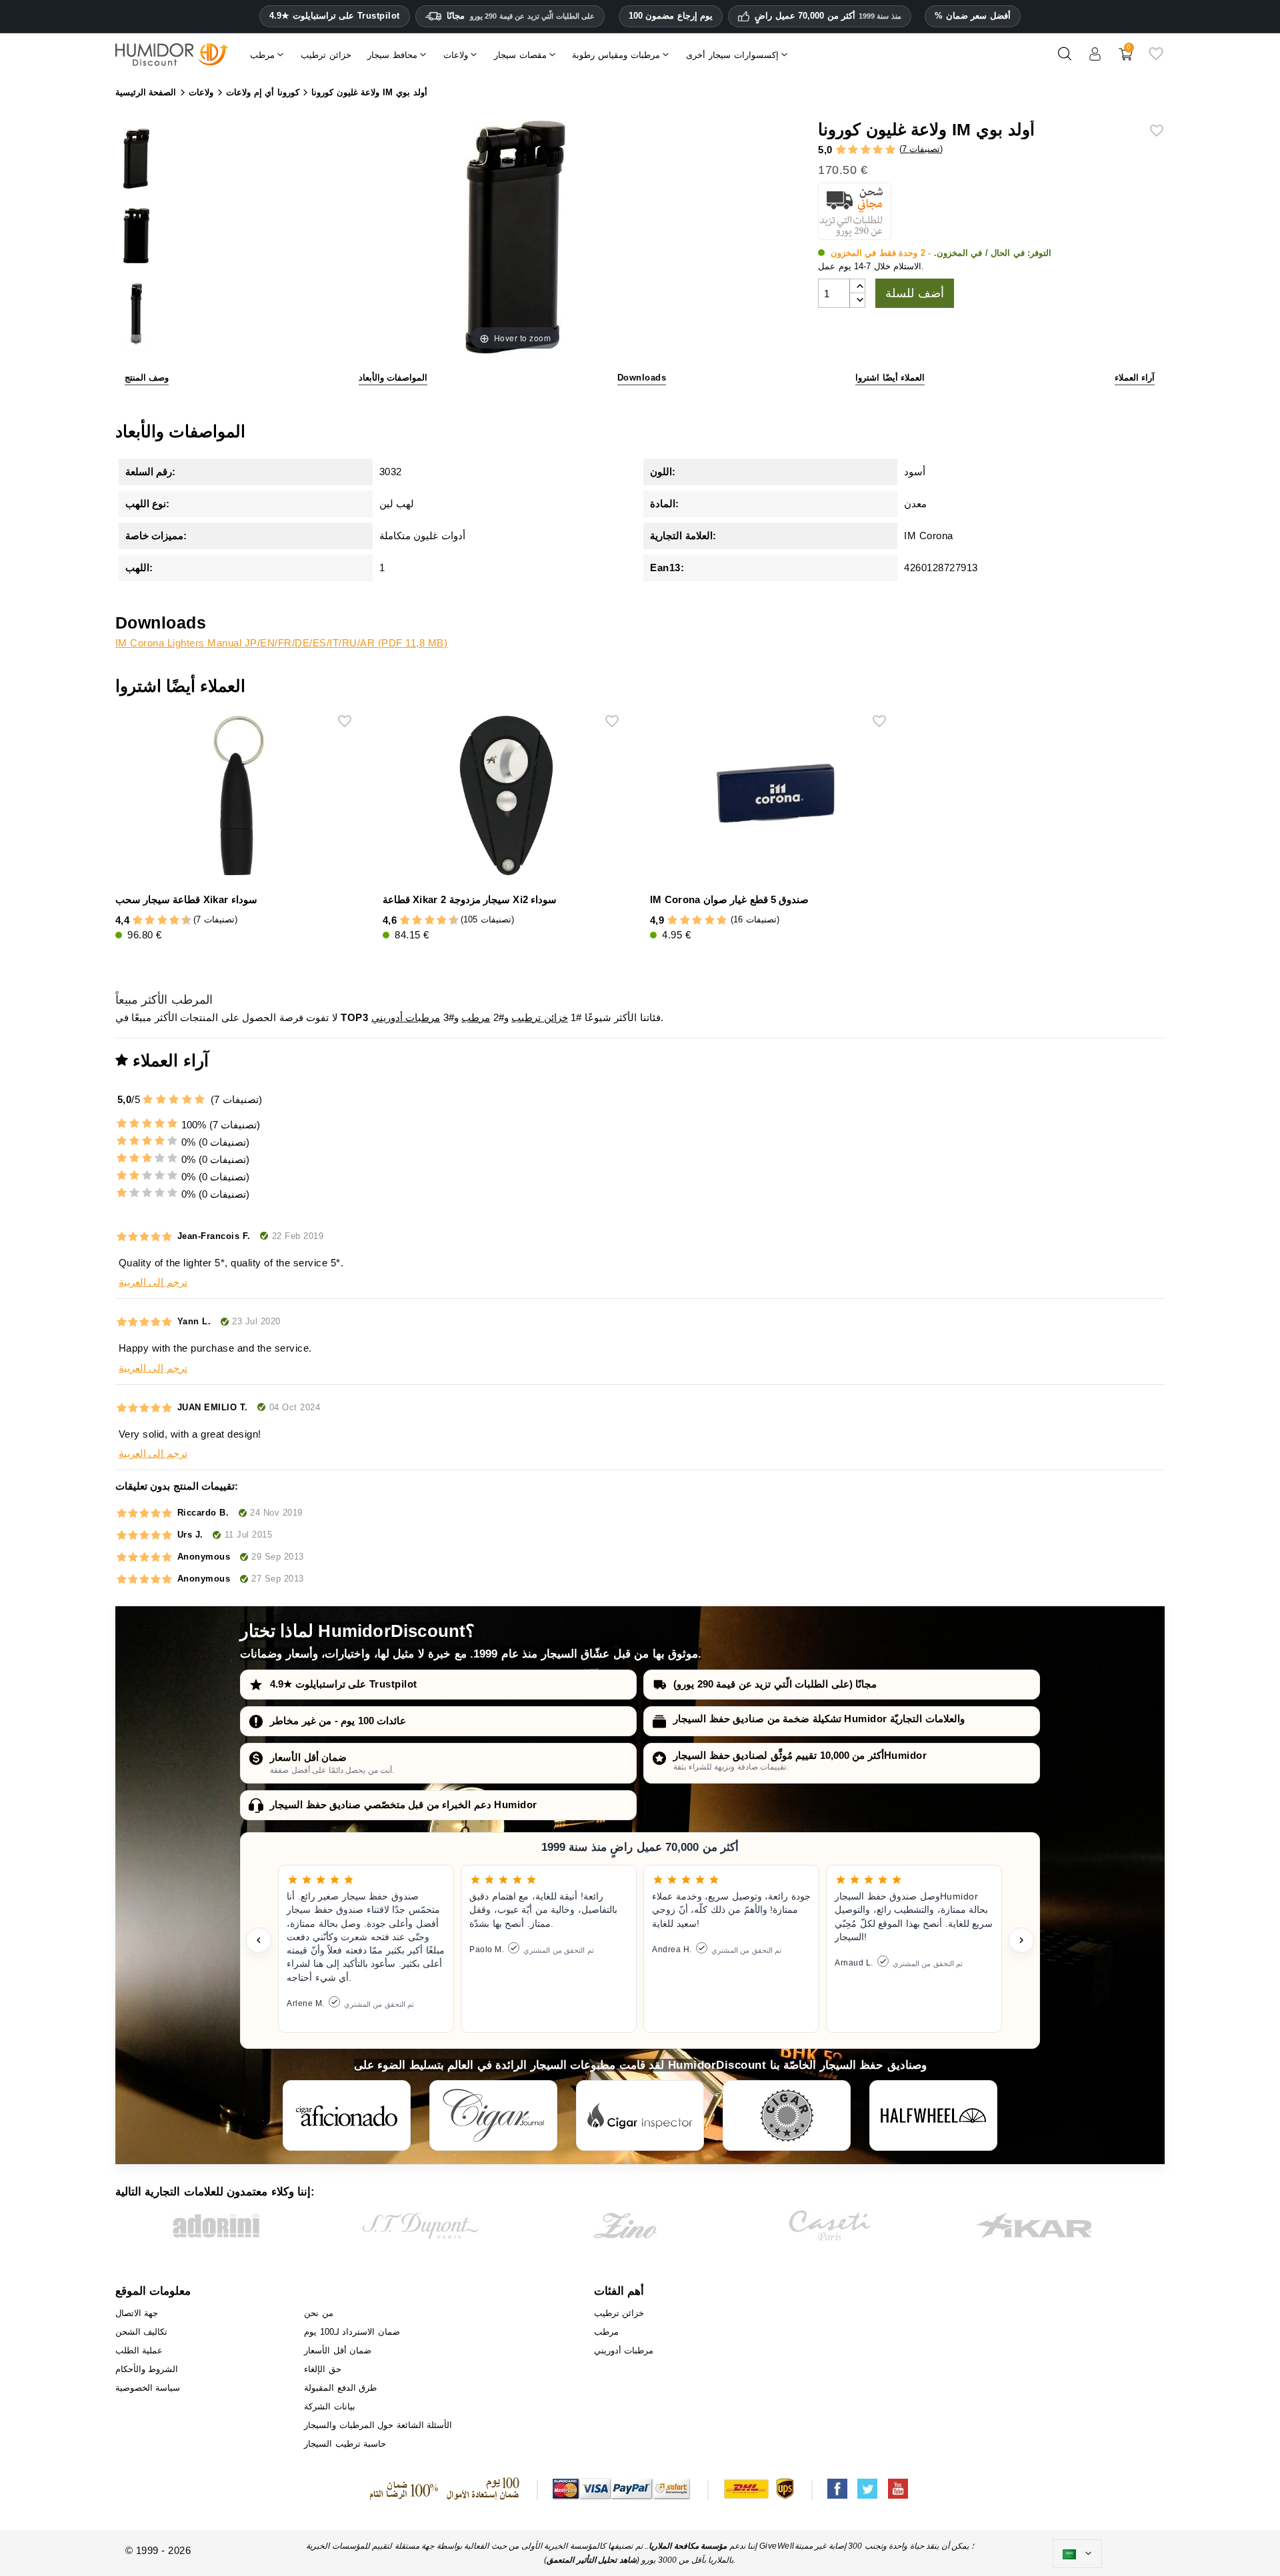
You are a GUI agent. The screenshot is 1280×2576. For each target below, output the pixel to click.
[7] (168, 921)
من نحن (319, 2313)
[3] (866, 150)
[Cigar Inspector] (640, 2115)
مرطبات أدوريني (406, 1017)
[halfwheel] (933, 2115)
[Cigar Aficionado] (347, 2115)
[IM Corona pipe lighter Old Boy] (136, 160)
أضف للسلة (915, 293)
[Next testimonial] (1021, 1940)
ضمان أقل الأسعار (308, 1757)
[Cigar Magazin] (787, 2115)
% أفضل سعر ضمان (973, 16)
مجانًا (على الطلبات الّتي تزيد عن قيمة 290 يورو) (775, 1684)
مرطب (476, 1017)
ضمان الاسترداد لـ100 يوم (352, 2332)
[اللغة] (1077, 2554)
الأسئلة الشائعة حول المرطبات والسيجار (378, 2425)
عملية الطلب (139, 2350)
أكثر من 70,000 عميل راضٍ (828, 16)
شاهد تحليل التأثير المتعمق (592, 2560)
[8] (174, 921)
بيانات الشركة (330, 2406)
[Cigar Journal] (493, 2115)
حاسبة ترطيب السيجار (345, 2444)
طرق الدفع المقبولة (340, 2388)
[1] (841, 150)
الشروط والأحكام (147, 2369)
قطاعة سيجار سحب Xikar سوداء (186, 899)
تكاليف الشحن (142, 2332)
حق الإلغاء (323, 2369)
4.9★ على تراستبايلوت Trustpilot (335, 16)
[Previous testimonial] (259, 1940)
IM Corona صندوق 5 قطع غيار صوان (729, 899)
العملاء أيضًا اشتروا (890, 378)
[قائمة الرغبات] (1156, 59)
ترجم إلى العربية (153, 1282)
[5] (890, 150)
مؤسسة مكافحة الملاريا (688, 2546)
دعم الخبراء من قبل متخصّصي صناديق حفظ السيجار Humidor (404, 1805)
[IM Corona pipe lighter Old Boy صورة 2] (136, 238)
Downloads (642, 378)
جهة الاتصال (137, 2313)
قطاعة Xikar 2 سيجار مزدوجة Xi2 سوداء (470, 899)
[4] (878, 150)
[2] (853, 150)
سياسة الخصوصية (148, 2388)
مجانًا (521, 16)
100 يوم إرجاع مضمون (671, 16)
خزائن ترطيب (540, 1017)
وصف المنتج (147, 378)
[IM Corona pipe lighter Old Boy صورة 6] (136, 316)
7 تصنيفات (921, 149)
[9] (180, 921)
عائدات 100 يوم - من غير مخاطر (338, 1721)
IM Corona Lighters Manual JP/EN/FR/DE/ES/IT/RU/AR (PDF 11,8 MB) (282, 643)
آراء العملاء (1135, 378)
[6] (162, 921)
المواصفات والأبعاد (393, 378)
